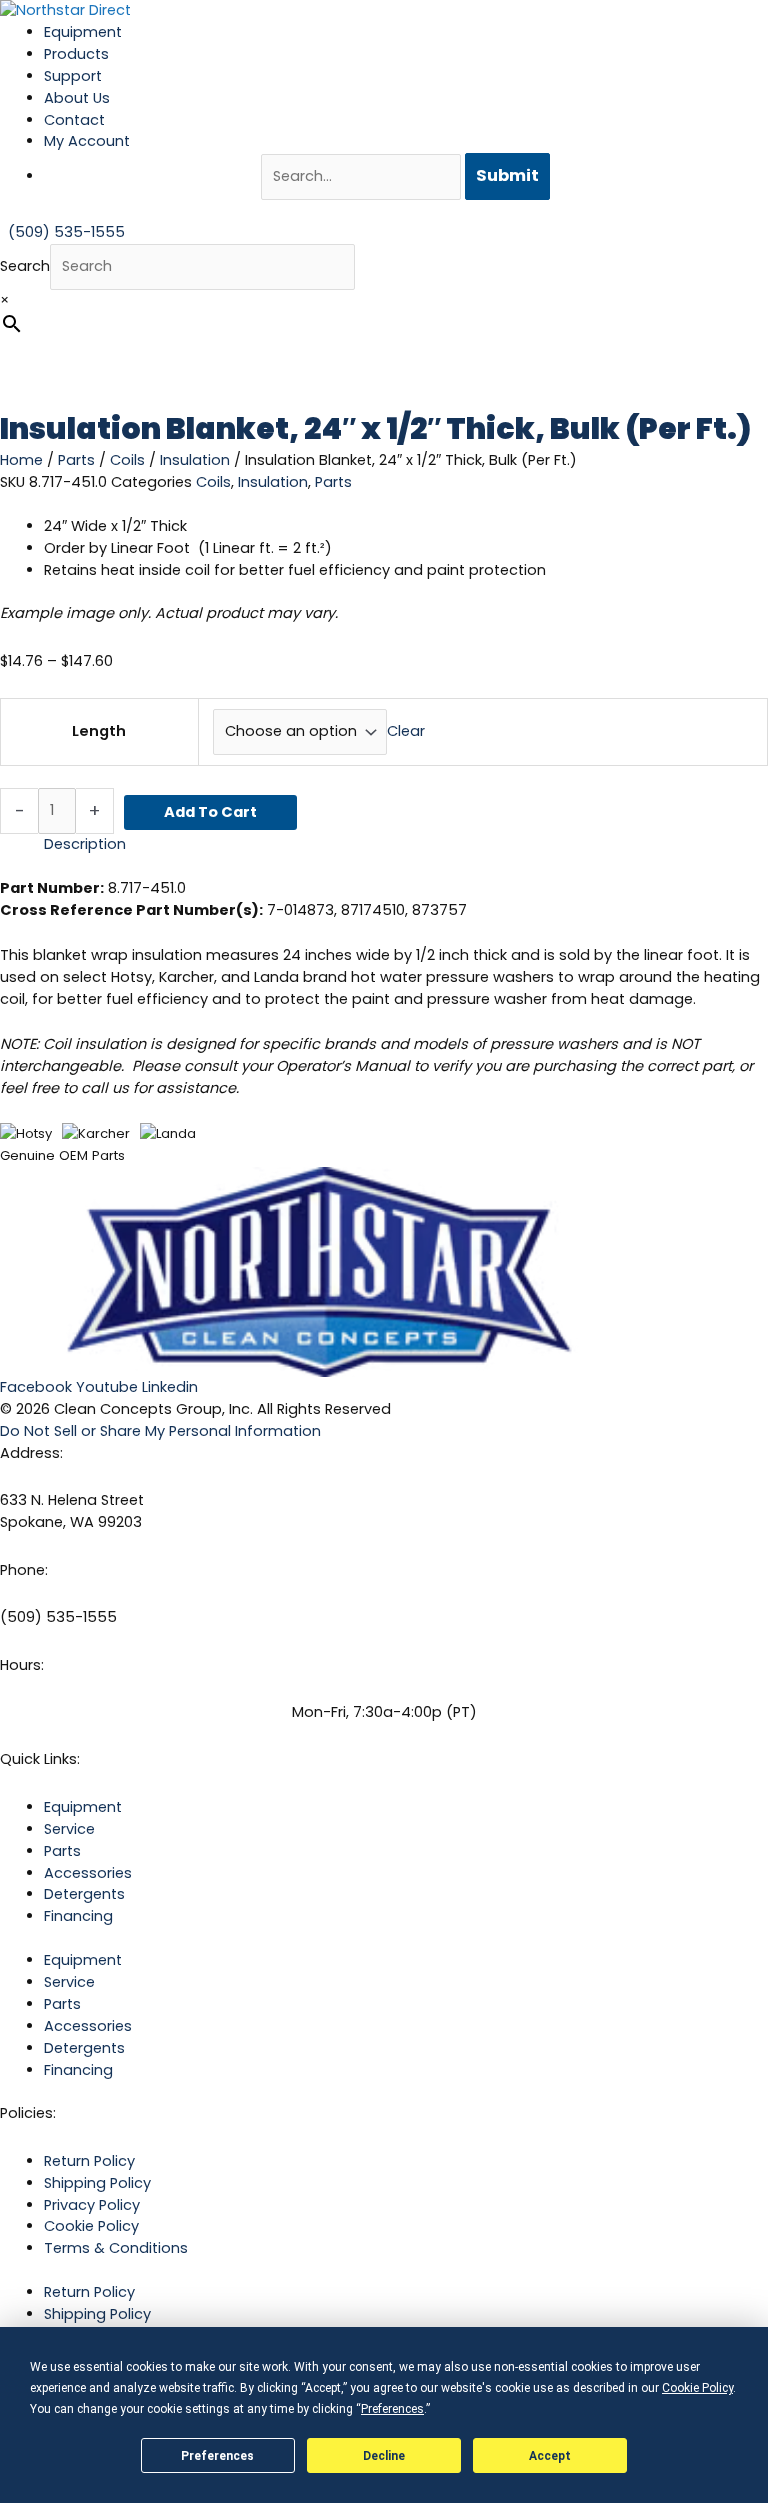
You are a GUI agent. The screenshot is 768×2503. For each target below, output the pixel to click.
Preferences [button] (392, 2409)
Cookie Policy (91, 2226)
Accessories (88, 1873)
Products (76, 54)
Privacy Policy (92, 2205)
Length (99, 731)
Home (21, 460)
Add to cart (210, 812)
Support (73, 76)
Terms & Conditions (116, 2248)
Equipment (83, 32)
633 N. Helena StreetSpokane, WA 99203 (72, 1511)
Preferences (217, 2456)
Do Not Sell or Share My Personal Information (160, 1431)
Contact (74, 120)
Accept (550, 2456)
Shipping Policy (97, 2183)
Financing (78, 1916)
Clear (406, 731)
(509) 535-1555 (58, 1617)
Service (69, 1829)
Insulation (195, 460)
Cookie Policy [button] (697, 2388)
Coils (127, 460)
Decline (384, 2456)
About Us (77, 98)
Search (25, 266)
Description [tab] (85, 844)
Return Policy (89, 2161)
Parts (76, 460)
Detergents (84, 1894)
